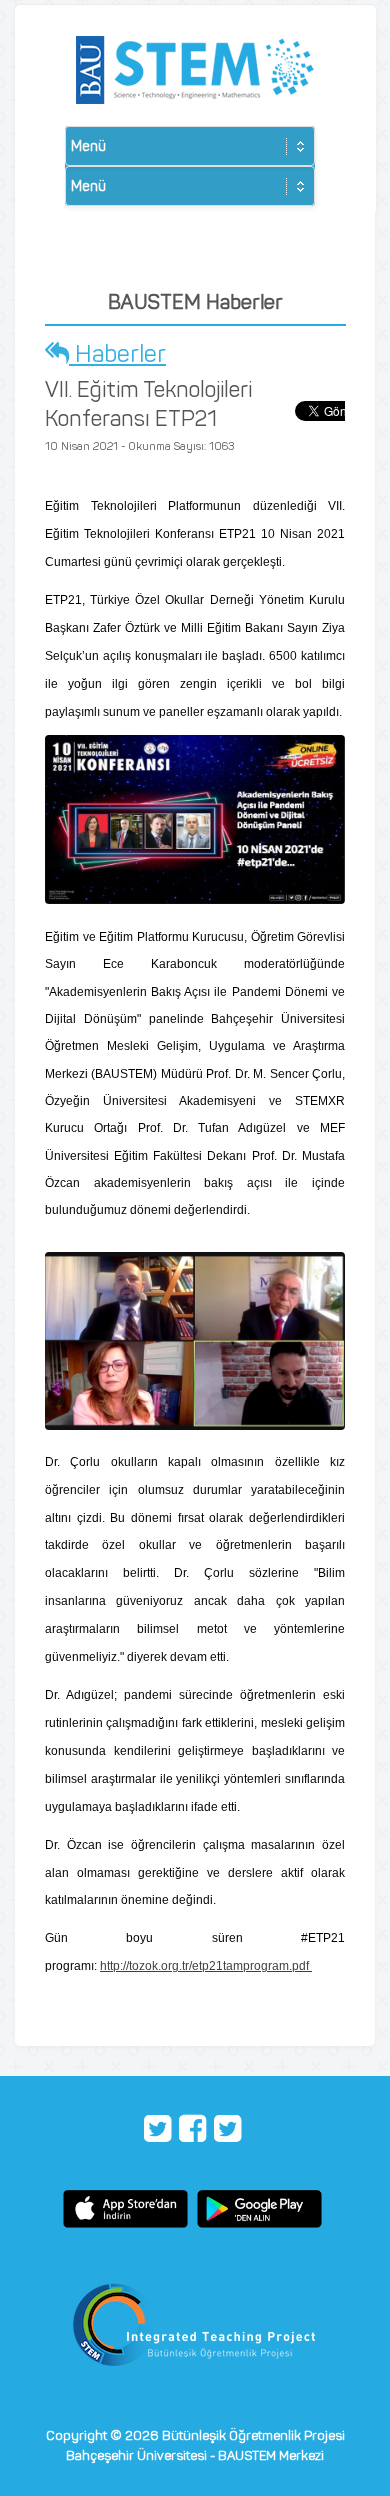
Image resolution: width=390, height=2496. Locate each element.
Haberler (117, 353)
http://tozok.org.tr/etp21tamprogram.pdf (206, 1966)
